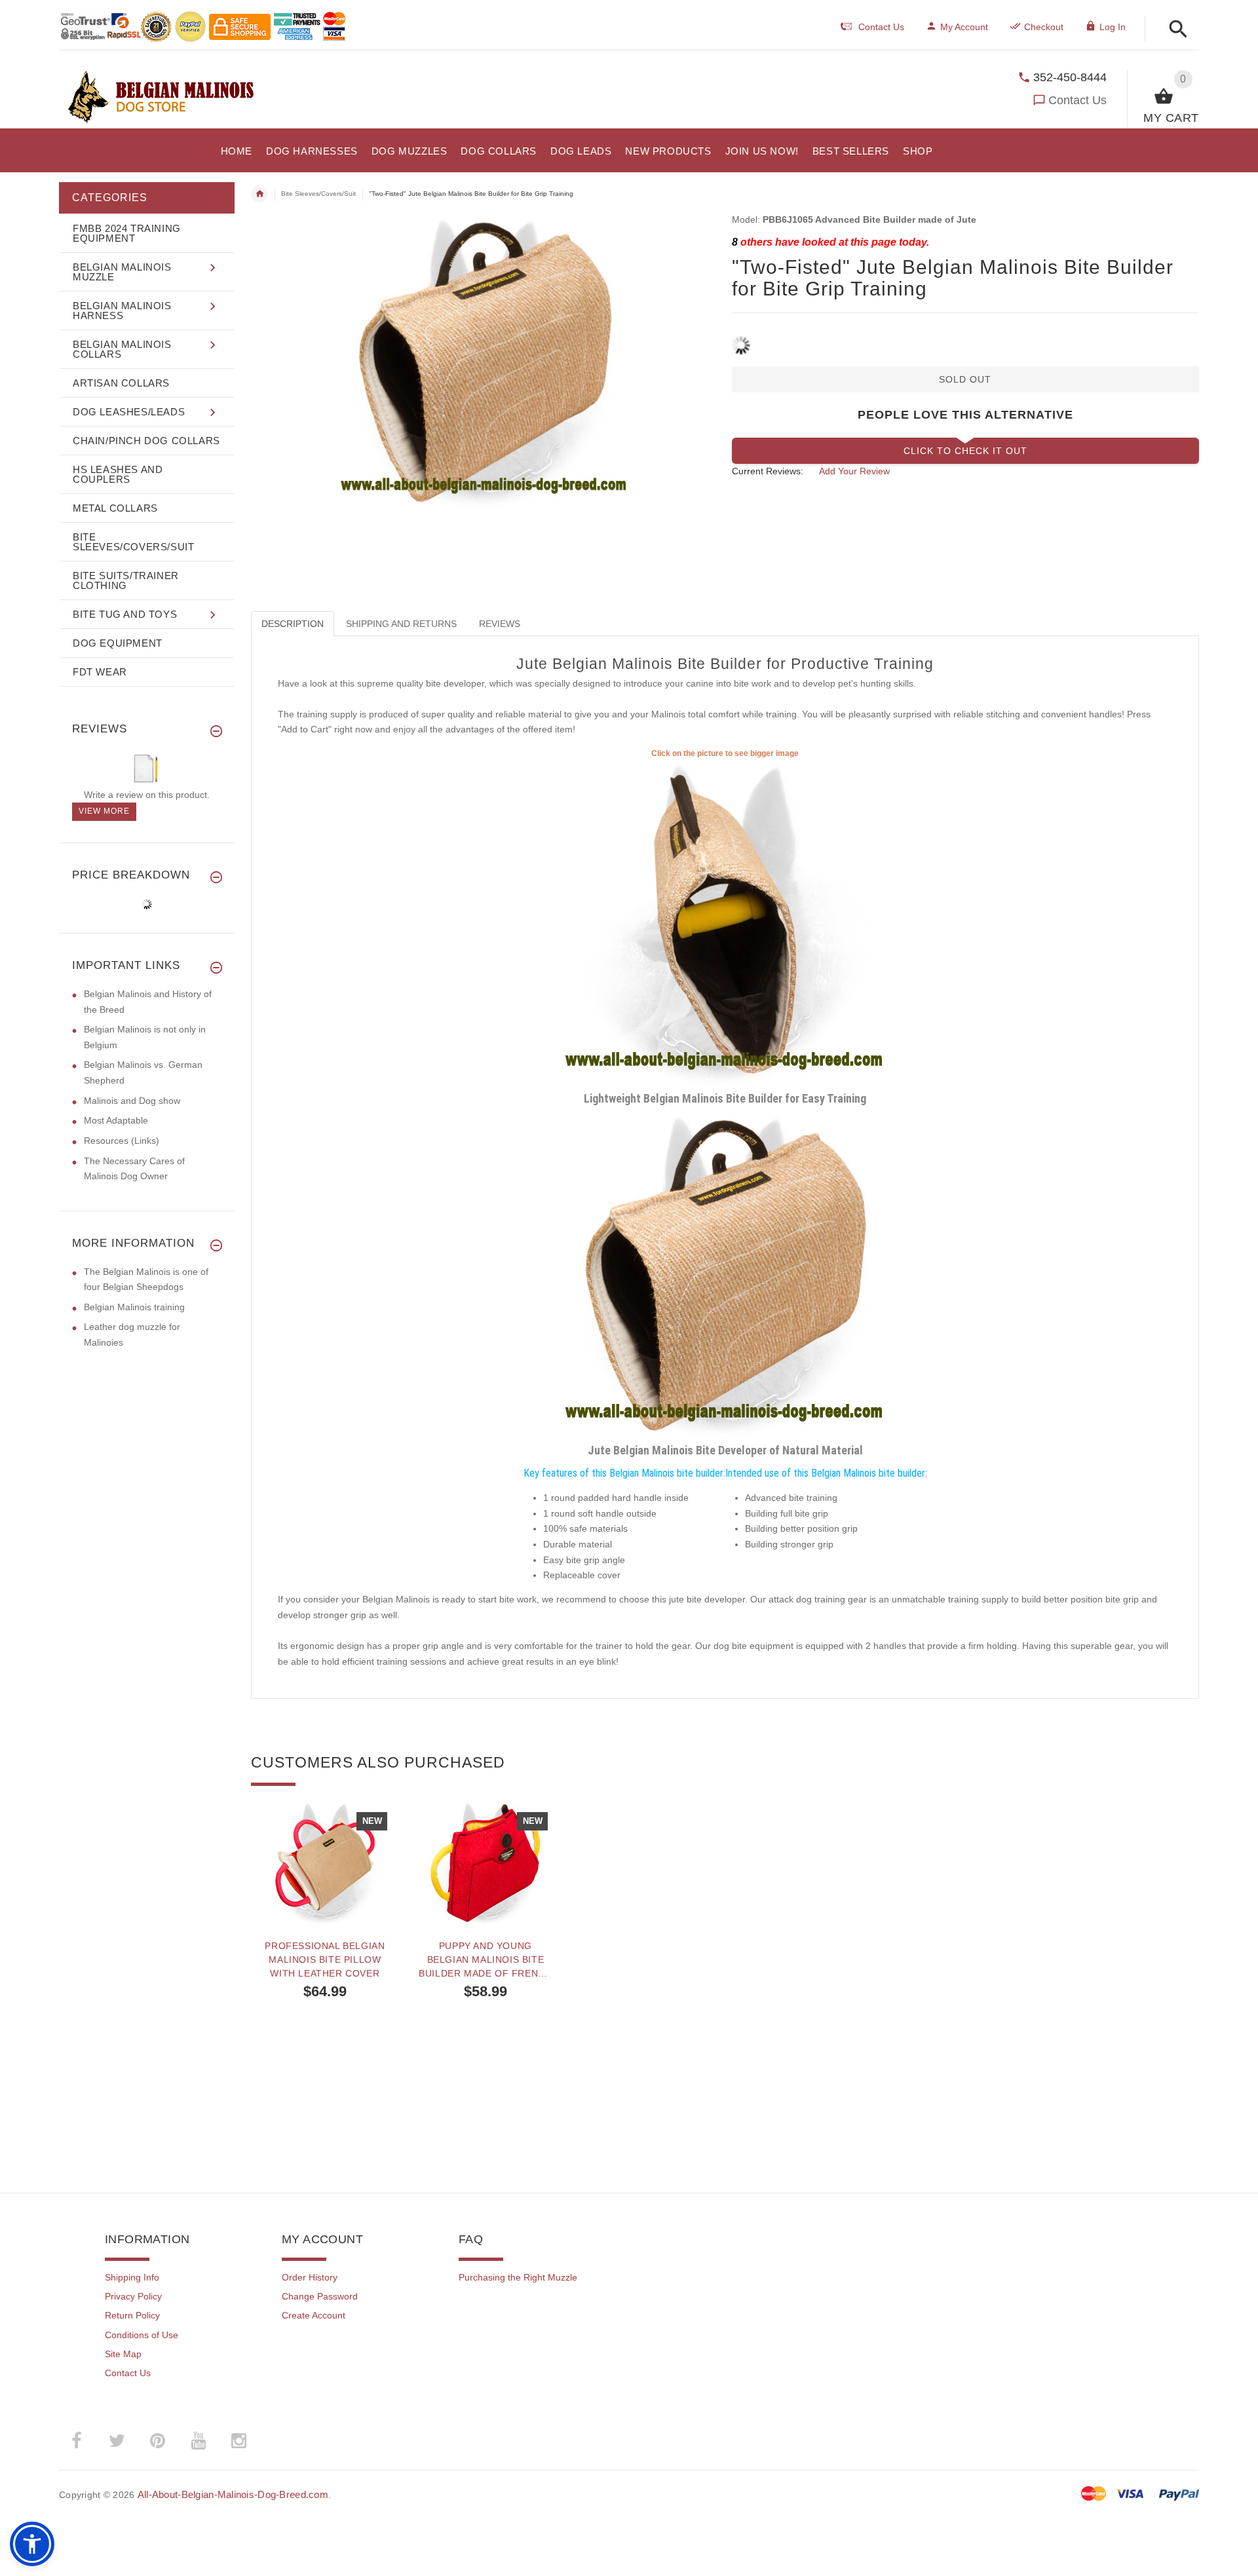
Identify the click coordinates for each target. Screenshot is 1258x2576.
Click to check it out (965, 451)
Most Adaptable (116, 1120)
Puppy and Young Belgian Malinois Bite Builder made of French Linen (485, 1960)
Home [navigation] (259, 194)
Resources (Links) (122, 1141)
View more (104, 811)
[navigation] (415, 194)
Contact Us (1077, 100)
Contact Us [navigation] (881, 27)
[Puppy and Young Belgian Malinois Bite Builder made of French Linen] (485, 1863)
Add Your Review (854, 471)
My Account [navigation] (964, 27)
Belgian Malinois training (134, 1307)
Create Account (314, 2315)
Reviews (500, 624)
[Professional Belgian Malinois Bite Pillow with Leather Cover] (325, 1863)
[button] (1174, 30)
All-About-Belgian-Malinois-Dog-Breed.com (233, 2494)
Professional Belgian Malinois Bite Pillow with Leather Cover (325, 1960)
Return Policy (132, 2315)
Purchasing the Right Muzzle (518, 2277)
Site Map (123, 2354)
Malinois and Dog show (132, 1101)
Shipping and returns (401, 624)
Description (293, 624)
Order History (310, 2277)
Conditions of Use (142, 2335)
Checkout (1044, 27)
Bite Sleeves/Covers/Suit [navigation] (318, 194)
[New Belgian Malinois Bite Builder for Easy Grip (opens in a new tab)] (725, 923)
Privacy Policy (133, 2296)
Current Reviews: (768, 471)
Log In (1113, 27)
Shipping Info (132, 2277)
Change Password (320, 2296)
